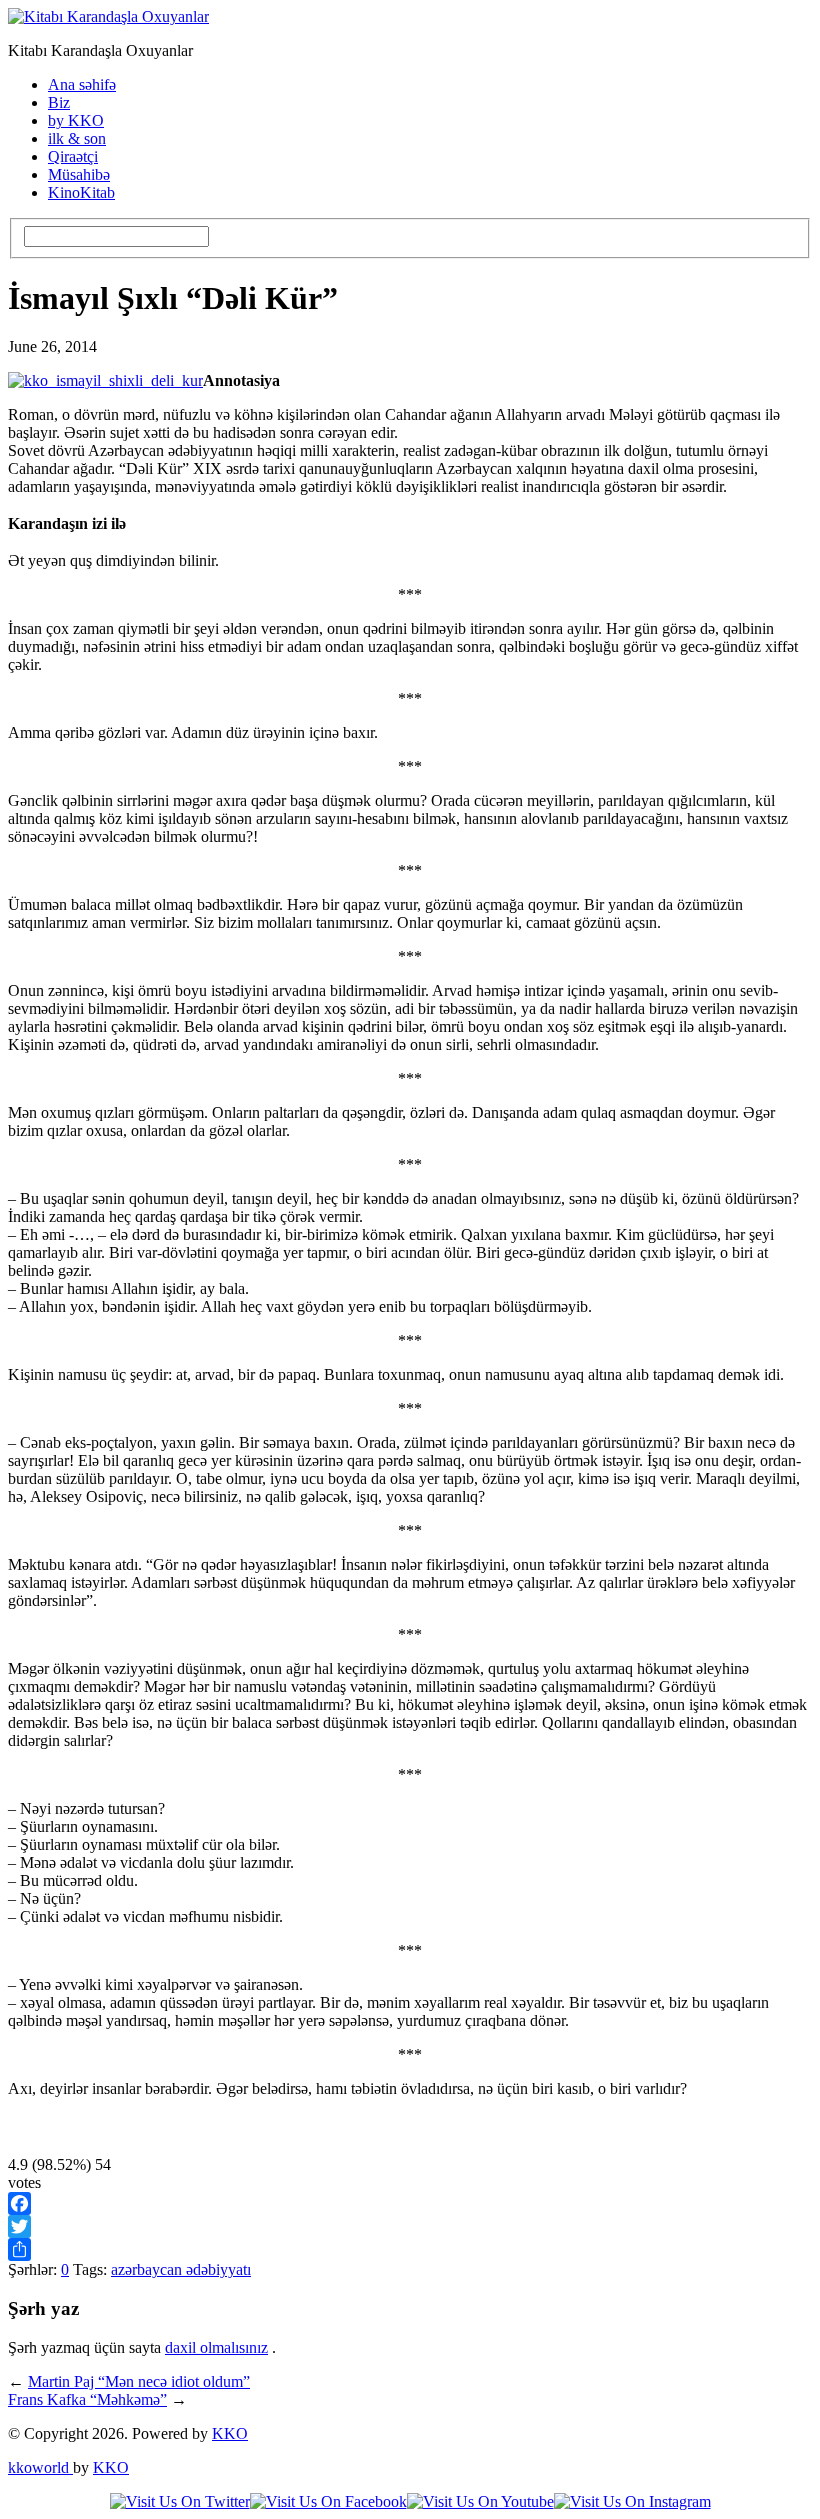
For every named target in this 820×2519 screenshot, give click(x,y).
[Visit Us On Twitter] (180, 2501)
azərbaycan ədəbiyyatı (181, 2269)
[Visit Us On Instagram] (632, 2501)
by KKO (76, 120)
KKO (230, 2433)
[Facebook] (410, 2203)
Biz (59, 102)
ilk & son (77, 138)
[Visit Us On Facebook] (328, 2501)
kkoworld (40, 2467)
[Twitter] (410, 2226)
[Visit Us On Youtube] (480, 2501)
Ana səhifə (82, 84)
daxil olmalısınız (216, 2347)
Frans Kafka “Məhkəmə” (87, 2399)
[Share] (410, 2249)
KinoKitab (81, 192)
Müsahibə (79, 174)
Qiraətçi (73, 156)
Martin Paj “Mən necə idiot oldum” (139, 2381)
